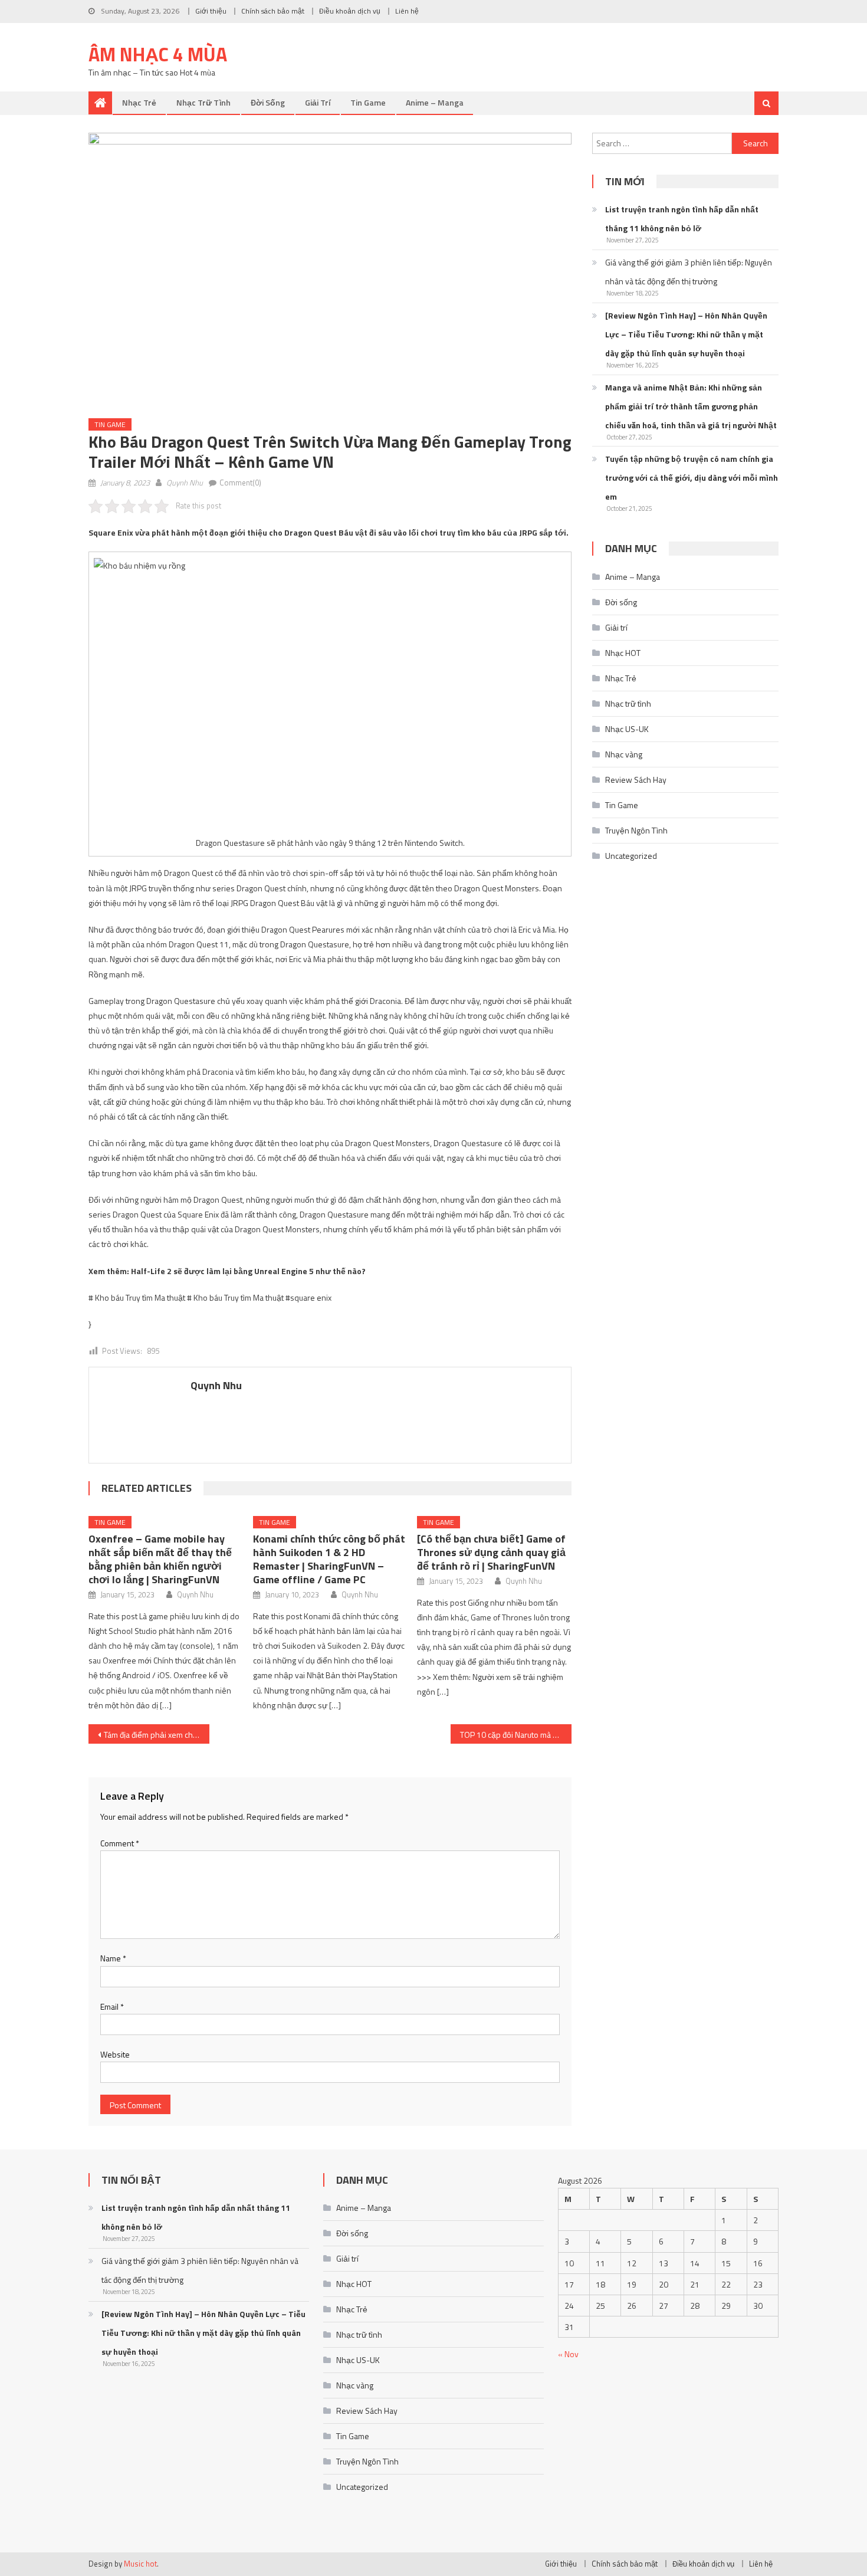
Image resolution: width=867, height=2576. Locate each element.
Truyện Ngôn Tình (636, 830)
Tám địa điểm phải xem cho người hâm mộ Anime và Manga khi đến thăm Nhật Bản (157, 1735)
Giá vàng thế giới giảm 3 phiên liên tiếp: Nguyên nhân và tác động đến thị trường (689, 272)
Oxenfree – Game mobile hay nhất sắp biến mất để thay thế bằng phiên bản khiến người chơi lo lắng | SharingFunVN (160, 1559)
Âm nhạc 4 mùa (158, 54)
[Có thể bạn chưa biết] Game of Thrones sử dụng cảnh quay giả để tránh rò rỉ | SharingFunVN (491, 1552)
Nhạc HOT (623, 653)
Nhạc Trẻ (139, 102)
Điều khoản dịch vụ (350, 11)
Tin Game (368, 102)
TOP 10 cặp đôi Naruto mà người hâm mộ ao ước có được (516, 1735)
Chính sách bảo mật (273, 11)
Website (115, 2054)
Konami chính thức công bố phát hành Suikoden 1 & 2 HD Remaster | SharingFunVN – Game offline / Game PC (329, 1559)
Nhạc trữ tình (203, 102)
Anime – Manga (435, 102)
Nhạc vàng (624, 754)
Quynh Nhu (185, 483)
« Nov (568, 2354)
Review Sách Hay (636, 780)
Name (113, 1958)
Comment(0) (240, 483)
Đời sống (268, 102)
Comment (120, 1843)
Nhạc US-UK (627, 729)
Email (112, 2006)
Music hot (140, 2564)
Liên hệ (407, 11)
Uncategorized (631, 856)
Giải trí (318, 102)
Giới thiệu (211, 11)
